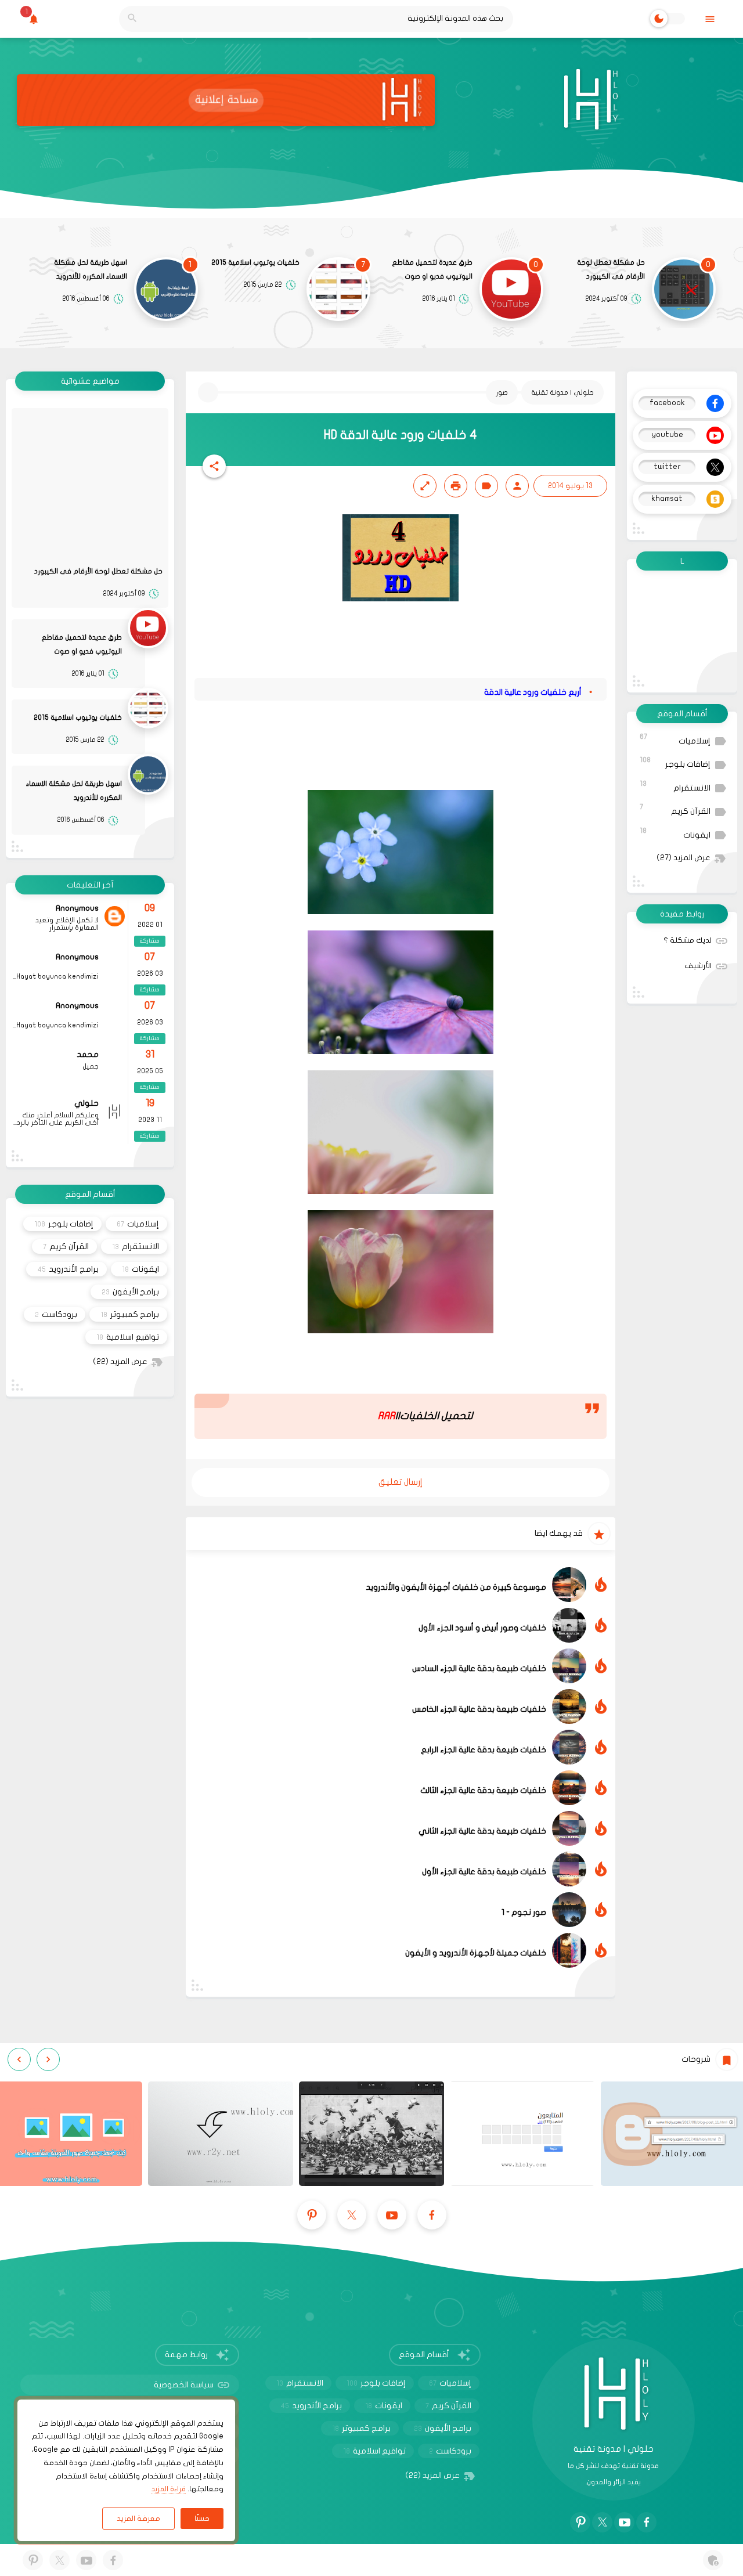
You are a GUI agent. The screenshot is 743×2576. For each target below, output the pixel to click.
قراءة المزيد (169, 2489)
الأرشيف (698, 966)
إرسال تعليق (401, 1482)
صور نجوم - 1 (524, 1912)
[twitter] (352, 2215)
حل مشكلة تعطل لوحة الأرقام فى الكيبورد (611, 269)
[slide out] (710, 19)
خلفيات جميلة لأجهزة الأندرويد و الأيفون (476, 1953)
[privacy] (713, 2560)
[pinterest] (312, 2215)
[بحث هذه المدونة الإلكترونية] (132, 19)
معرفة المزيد (138, 2519)
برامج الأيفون (130, 1292)
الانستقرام (675, 786)
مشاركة (150, 941)
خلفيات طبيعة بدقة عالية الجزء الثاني (482, 1831)
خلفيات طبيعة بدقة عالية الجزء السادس (479, 1668)
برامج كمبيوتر (130, 1314)
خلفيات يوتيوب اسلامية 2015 (255, 262)
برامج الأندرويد (68, 1269)
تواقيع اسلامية (128, 1337)
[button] (214, 466)
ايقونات (675, 833)
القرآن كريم (675, 809)
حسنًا (202, 2519)
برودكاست (56, 1314)
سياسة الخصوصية (184, 2385)
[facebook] (432, 2215)
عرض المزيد (684, 858)
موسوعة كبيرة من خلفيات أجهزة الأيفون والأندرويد (456, 1587)
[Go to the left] (48, 2059)
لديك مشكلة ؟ (688, 940)
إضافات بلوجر (675, 762)
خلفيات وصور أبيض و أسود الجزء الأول (482, 1628)
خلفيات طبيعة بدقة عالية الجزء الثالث (483, 1790)
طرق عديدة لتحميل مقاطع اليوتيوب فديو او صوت (432, 269)
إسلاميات (675, 739)
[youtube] (392, 2215)
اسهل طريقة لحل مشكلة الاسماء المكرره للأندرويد (91, 269)
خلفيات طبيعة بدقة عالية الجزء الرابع (484, 1750)
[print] (456, 486)
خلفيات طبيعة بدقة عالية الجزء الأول (484, 1872)
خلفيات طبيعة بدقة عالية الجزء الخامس (479, 1709)
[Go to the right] (19, 2059)
